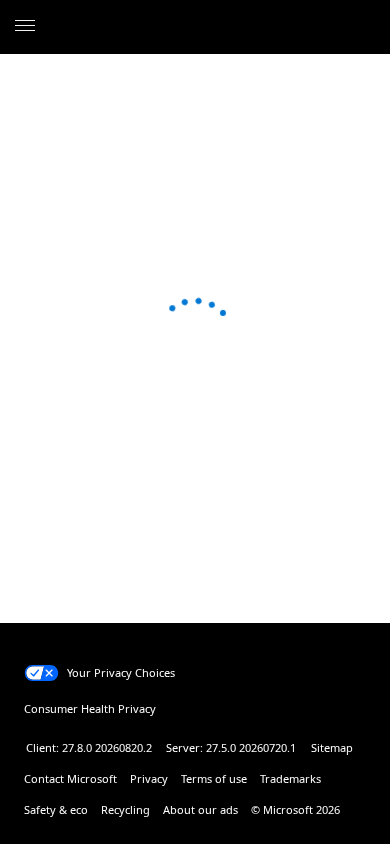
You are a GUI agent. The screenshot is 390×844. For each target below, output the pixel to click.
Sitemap (332, 747)
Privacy (149, 778)
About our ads (200, 809)
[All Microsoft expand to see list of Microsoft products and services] (25, 27)
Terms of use (214, 778)
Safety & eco (56, 809)
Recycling (125, 809)
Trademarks (290, 778)
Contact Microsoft (70, 778)
